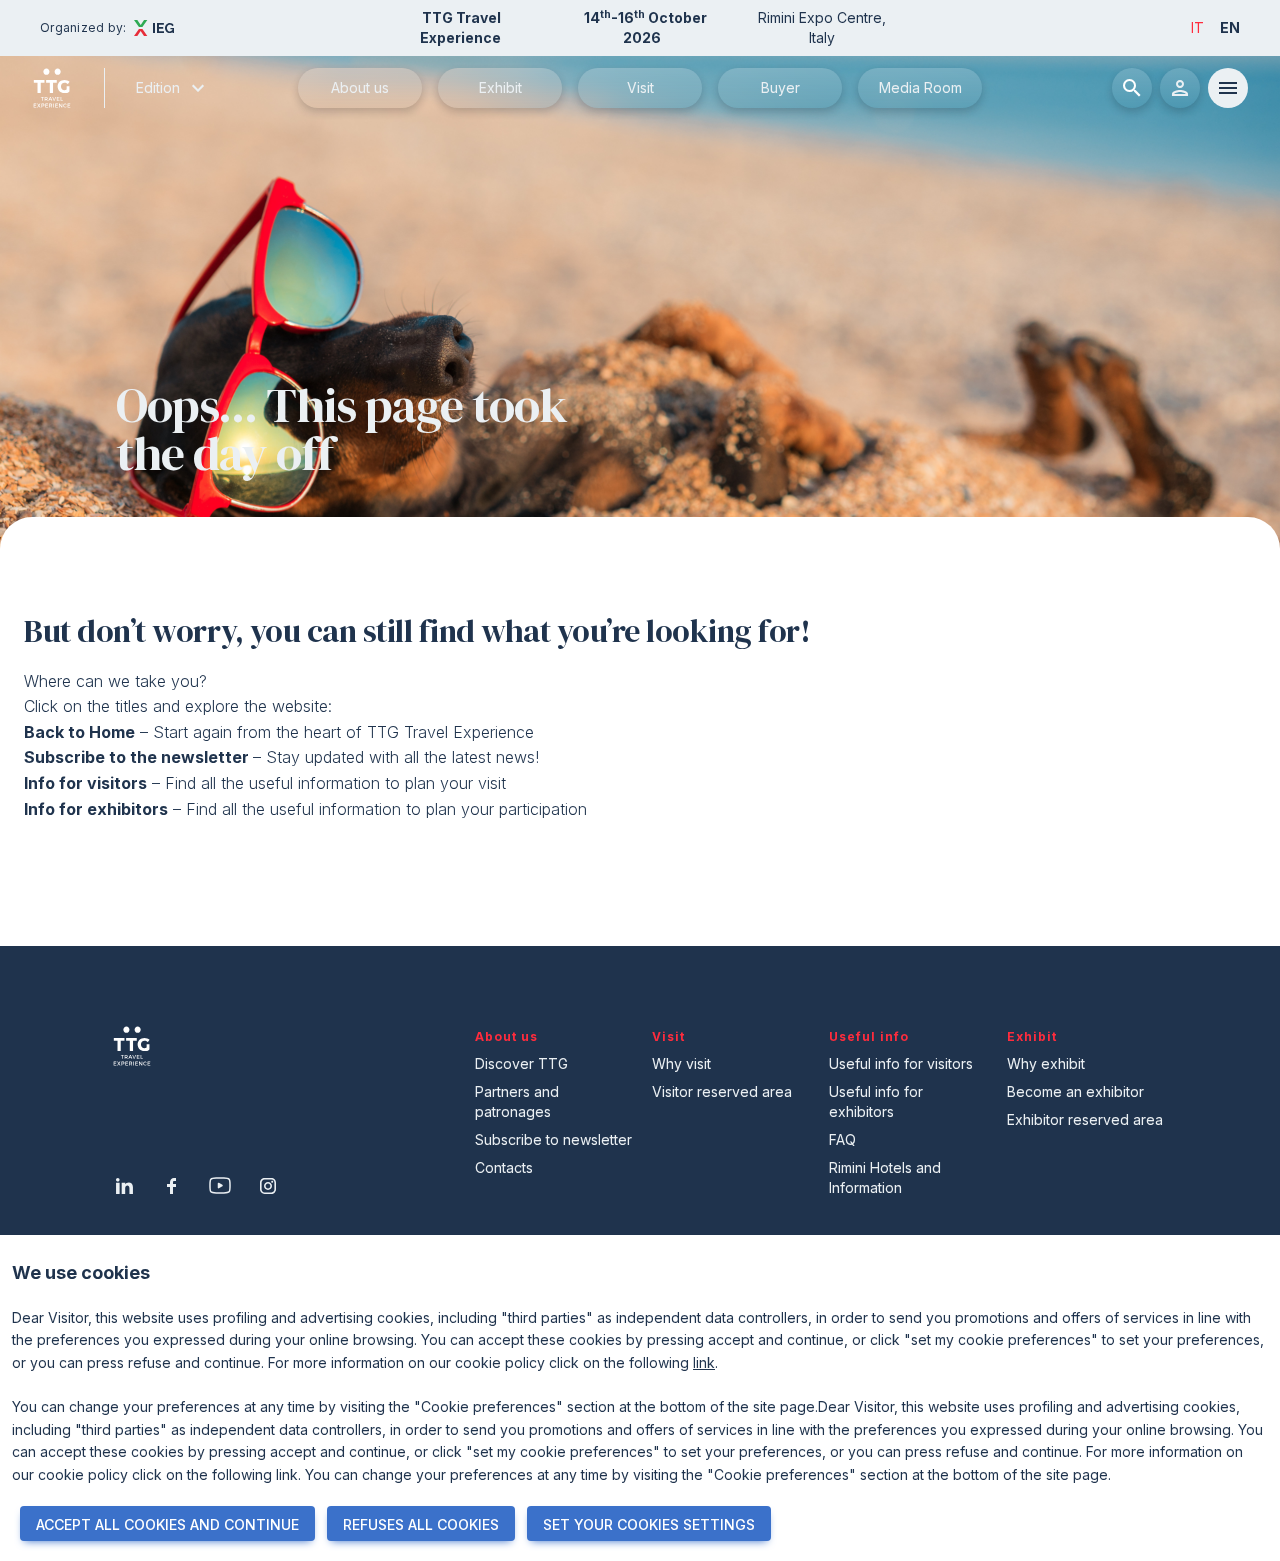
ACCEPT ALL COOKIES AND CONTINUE (167, 1524)
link (704, 1362)
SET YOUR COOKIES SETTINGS (649, 1524)
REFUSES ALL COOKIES (421, 1524)
